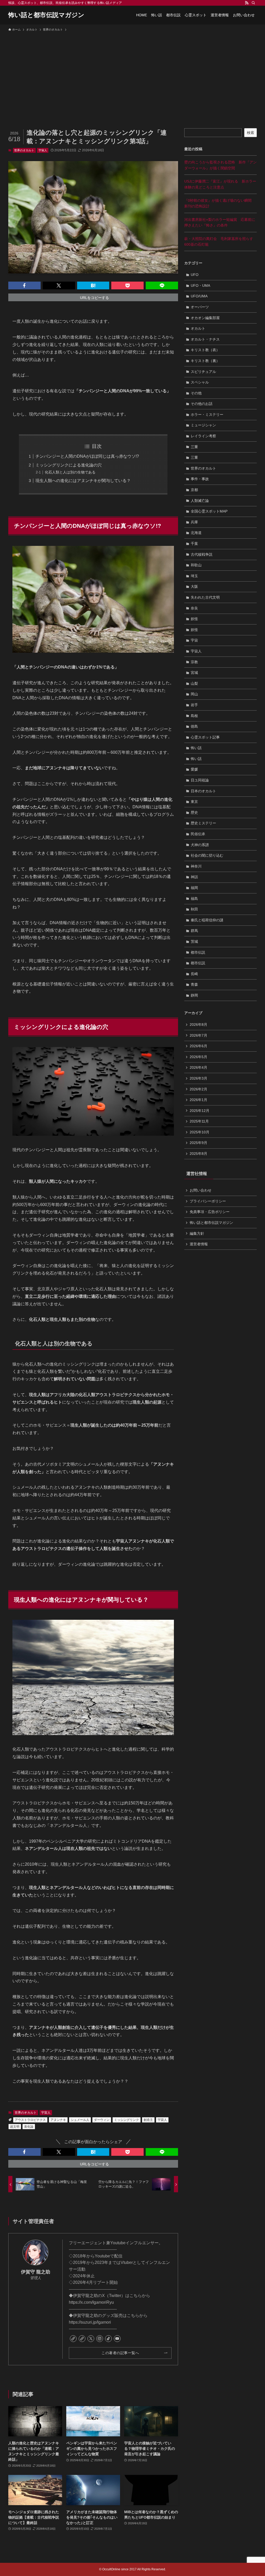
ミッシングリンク (127, 2120)
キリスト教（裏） (205, 361)
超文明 (15, 2127)
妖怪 (194, 619)
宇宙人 (43, 150)
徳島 (194, 726)
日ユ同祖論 (200, 780)
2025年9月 (198, 1143)
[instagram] (100, 2339)
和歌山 (196, 565)
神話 (194, 877)
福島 (194, 899)
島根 (194, 716)
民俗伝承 (198, 834)
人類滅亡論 (200, 501)
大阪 (194, 586)
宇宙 (194, 640)
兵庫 (194, 522)
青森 (194, 984)
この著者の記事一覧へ (120, 2353)
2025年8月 (198, 1154)
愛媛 (194, 769)
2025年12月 (200, 1111)
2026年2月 (198, 1089)
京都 (194, 490)
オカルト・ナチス (205, 339)
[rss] (247, 3)
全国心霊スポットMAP (209, 511)
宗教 (194, 662)
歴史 (194, 812)
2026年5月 (198, 1057)
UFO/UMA (199, 296)
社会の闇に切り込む (207, 855)
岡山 (194, 694)
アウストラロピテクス (30, 2120)
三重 (194, 447)
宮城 (194, 673)
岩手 (194, 705)
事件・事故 (200, 479)
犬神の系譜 (200, 845)
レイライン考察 (203, 436)
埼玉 (194, 576)
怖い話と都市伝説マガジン (46, 15)
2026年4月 (198, 1067)
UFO (195, 275)
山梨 (194, 683)
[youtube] (117, 2339)
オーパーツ (200, 307)
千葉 (194, 544)
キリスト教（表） (205, 350)
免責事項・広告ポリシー (210, 1212)
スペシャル (200, 382)
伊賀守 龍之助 (36, 2272)
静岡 (194, 995)
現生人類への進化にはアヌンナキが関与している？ (83, 481)
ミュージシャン (203, 425)
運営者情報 (199, 1244)
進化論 (29, 2127)
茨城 (194, 941)
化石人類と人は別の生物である (70, 472)
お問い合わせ (201, 1190)
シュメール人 (80, 2120)
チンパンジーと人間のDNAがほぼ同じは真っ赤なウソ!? (87, 456)
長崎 (194, 974)
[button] (24, 285)
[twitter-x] (91, 2339)
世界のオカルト (24, 150)
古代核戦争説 (202, 554)
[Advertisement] (132, 73)
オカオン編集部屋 (205, 318)
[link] (73, 2339)
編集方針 (197, 1233)
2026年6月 (198, 1046)
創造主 (148, 2120)
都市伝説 (198, 952)
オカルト (198, 328)
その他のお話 (202, 404)
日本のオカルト (203, 791)
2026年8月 (198, 1025)
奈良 (194, 608)
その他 (196, 393)
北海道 (196, 533)
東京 (194, 802)
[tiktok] (108, 2339)
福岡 (194, 888)
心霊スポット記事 (205, 737)
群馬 (194, 931)
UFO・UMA (200, 285)
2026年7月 (198, 1035)
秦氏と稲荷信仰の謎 (207, 920)
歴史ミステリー (203, 823)
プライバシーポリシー (208, 1201)
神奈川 (196, 866)
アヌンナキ (58, 2120)
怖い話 (196, 748)
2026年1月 (198, 1100)
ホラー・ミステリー (207, 415)
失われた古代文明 (205, 597)
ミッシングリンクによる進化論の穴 (69, 465)
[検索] (253, 3)
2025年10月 (200, 1132)
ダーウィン (102, 2120)
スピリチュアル (203, 372)
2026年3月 (198, 1078)
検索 (251, 133)
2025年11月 (199, 1121)
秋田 (194, 909)
